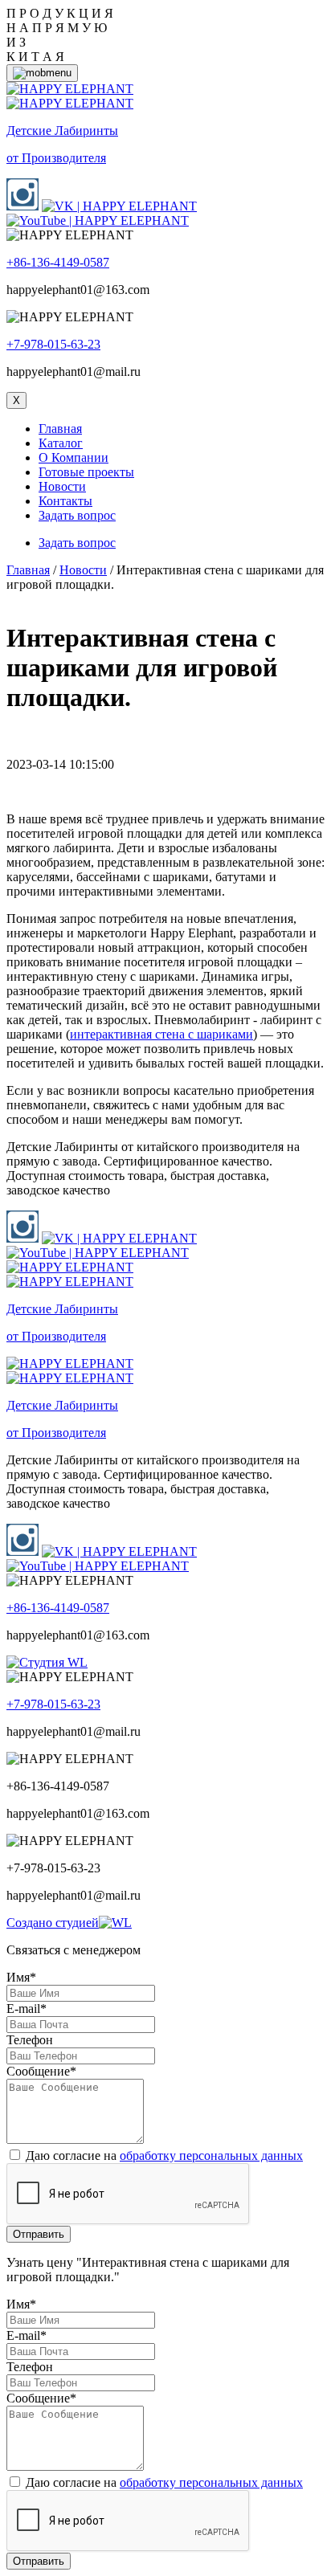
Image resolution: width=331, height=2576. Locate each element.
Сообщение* (41, 2071)
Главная (60, 429)
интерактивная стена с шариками (161, 1034)
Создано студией (53, 1923)
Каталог (61, 443)
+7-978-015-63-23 (53, 344)
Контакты (65, 501)
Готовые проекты (86, 472)
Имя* (21, 1977)
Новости (62, 486)
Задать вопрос (77, 515)
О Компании (74, 457)
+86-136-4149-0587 (58, 262)
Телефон (30, 2040)
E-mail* (27, 2009)
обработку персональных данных (211, 2156)
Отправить (39, 2234)
